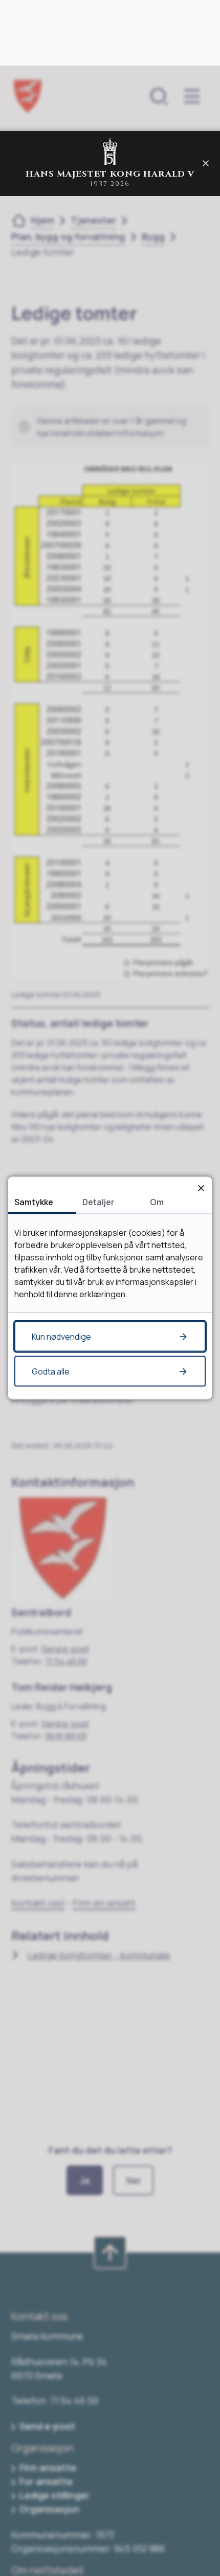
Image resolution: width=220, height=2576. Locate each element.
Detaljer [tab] (98, 1202)
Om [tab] (157, 1202)
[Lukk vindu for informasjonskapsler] (201, 1188)
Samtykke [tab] (34, 1202)
